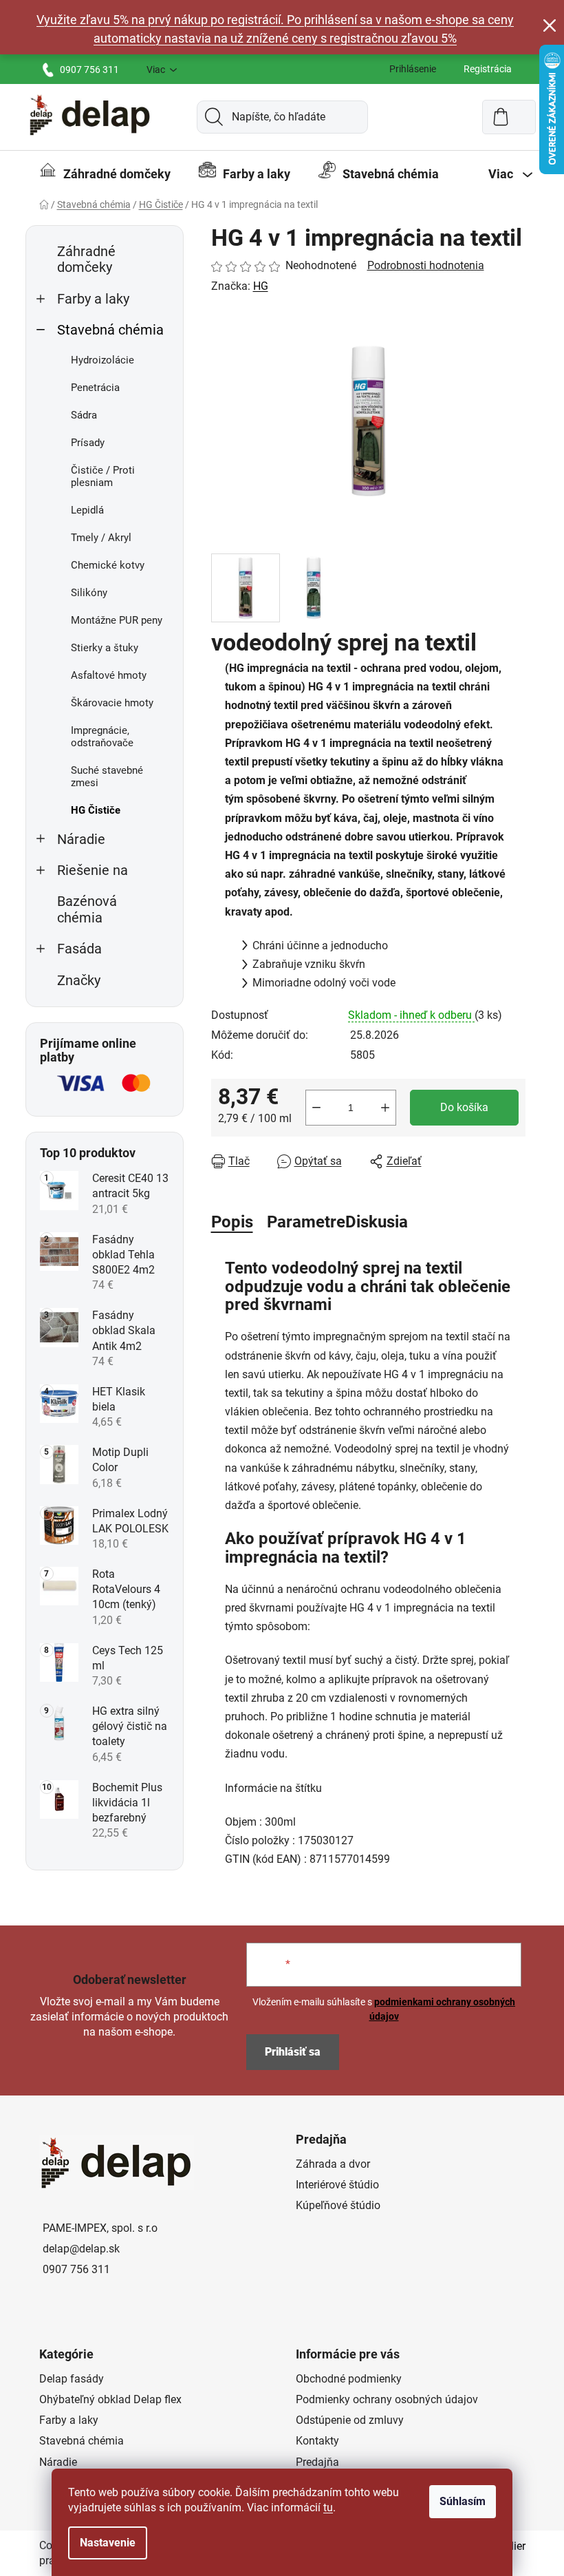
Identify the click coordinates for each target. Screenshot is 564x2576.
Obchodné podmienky (349, 2379)
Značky (79, 981)
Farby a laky (93, 299)
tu (328, 2508)
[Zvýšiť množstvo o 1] (385, 1108)
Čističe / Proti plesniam (103, 476)
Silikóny (89, 593)
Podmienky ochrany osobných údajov (387, 2399)
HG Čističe (96, 810)
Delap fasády (72, 2379)
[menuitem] (105, 174)
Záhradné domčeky (86, 260)
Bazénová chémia (87, 909)
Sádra (84, 415)
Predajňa (317, 2462)
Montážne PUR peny (117, 620)
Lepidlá (87, 510)
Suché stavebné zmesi (107, 777)
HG (261, 286)
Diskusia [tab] (377, 1222)
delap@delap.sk (81, 2249)
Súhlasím (463, 2501)
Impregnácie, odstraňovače (102, 737)
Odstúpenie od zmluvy (350, 2420)
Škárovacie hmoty (112, 703)
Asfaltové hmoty (109, 675)
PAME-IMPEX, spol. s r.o (100, 2228)
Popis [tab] (232, 1222)
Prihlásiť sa (293, 2052)
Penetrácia (95, 388)
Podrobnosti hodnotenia (426, 265)
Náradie (81, 840)
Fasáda (79, 949)
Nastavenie (108, 2543)
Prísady (88, 443)
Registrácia (488, 69)
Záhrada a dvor (333, 2164)
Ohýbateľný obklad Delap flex (110, 2399)
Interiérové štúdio (337, 2185)
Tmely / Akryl (101, 538)
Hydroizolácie (102, 360)
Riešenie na (93, 870)
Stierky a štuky (105, 648)
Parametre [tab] (306, 1222)
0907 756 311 (89, 70)
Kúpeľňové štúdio (338, 2205)
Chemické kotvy (108, 565)
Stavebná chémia (110, 330)
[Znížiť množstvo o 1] (316, 1108)
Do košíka (464, 1107)
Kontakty (317, 2441)
